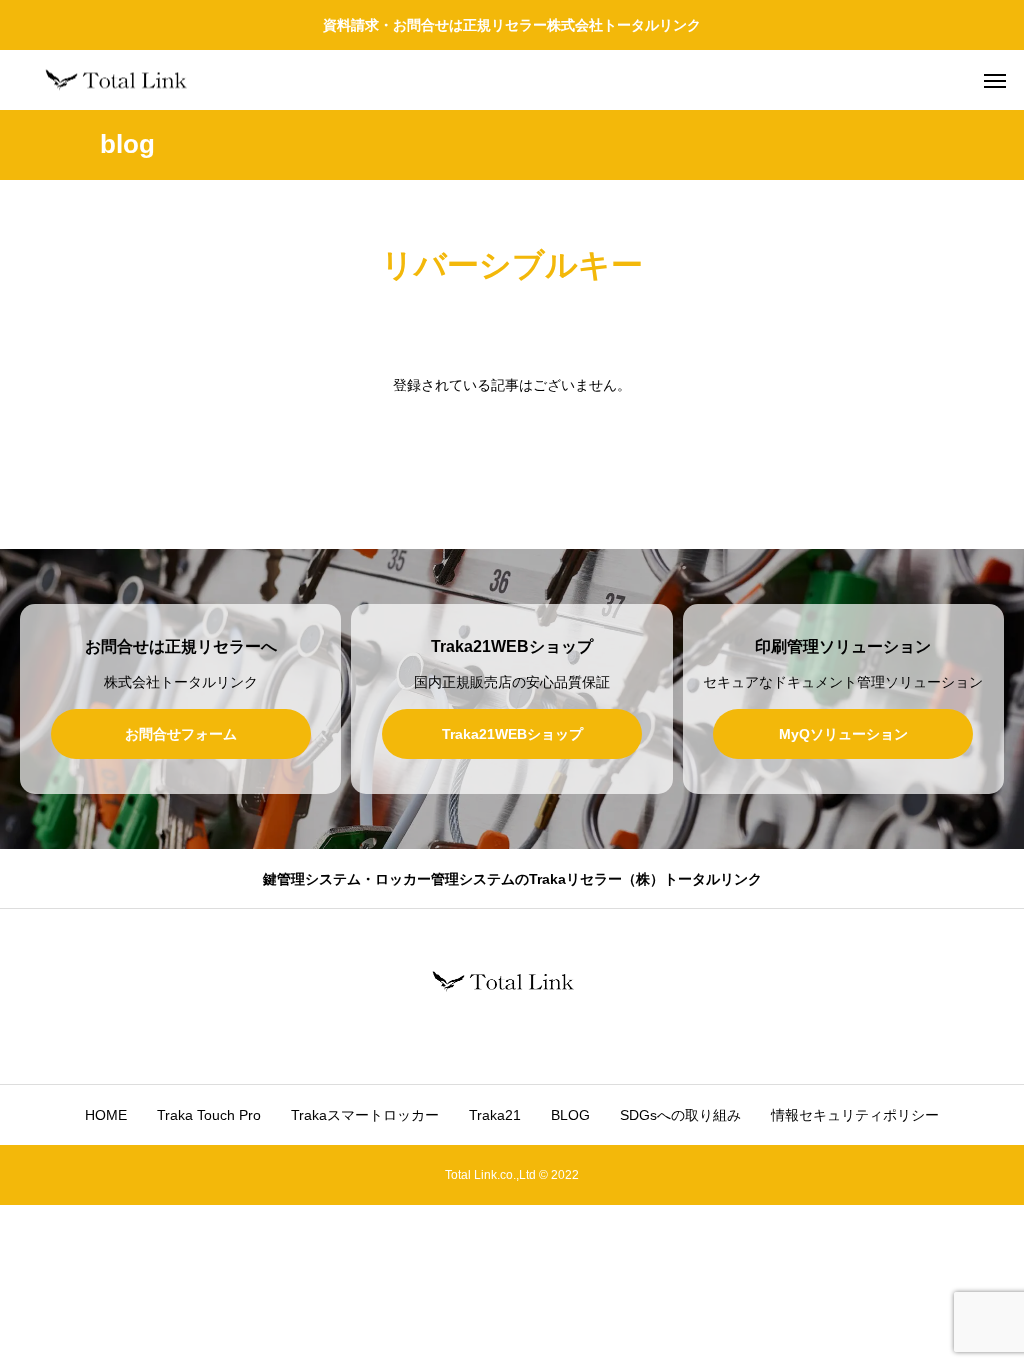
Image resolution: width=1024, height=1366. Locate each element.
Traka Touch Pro (209, 1115)
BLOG (570, 1115)
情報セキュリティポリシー (855, 1115)
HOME (106, 1115)
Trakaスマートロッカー (365, 1115)
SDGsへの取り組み (680, 1115)
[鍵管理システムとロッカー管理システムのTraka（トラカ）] (125, 80)
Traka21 (495, 1115)
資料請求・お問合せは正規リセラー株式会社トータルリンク (512, 25)
